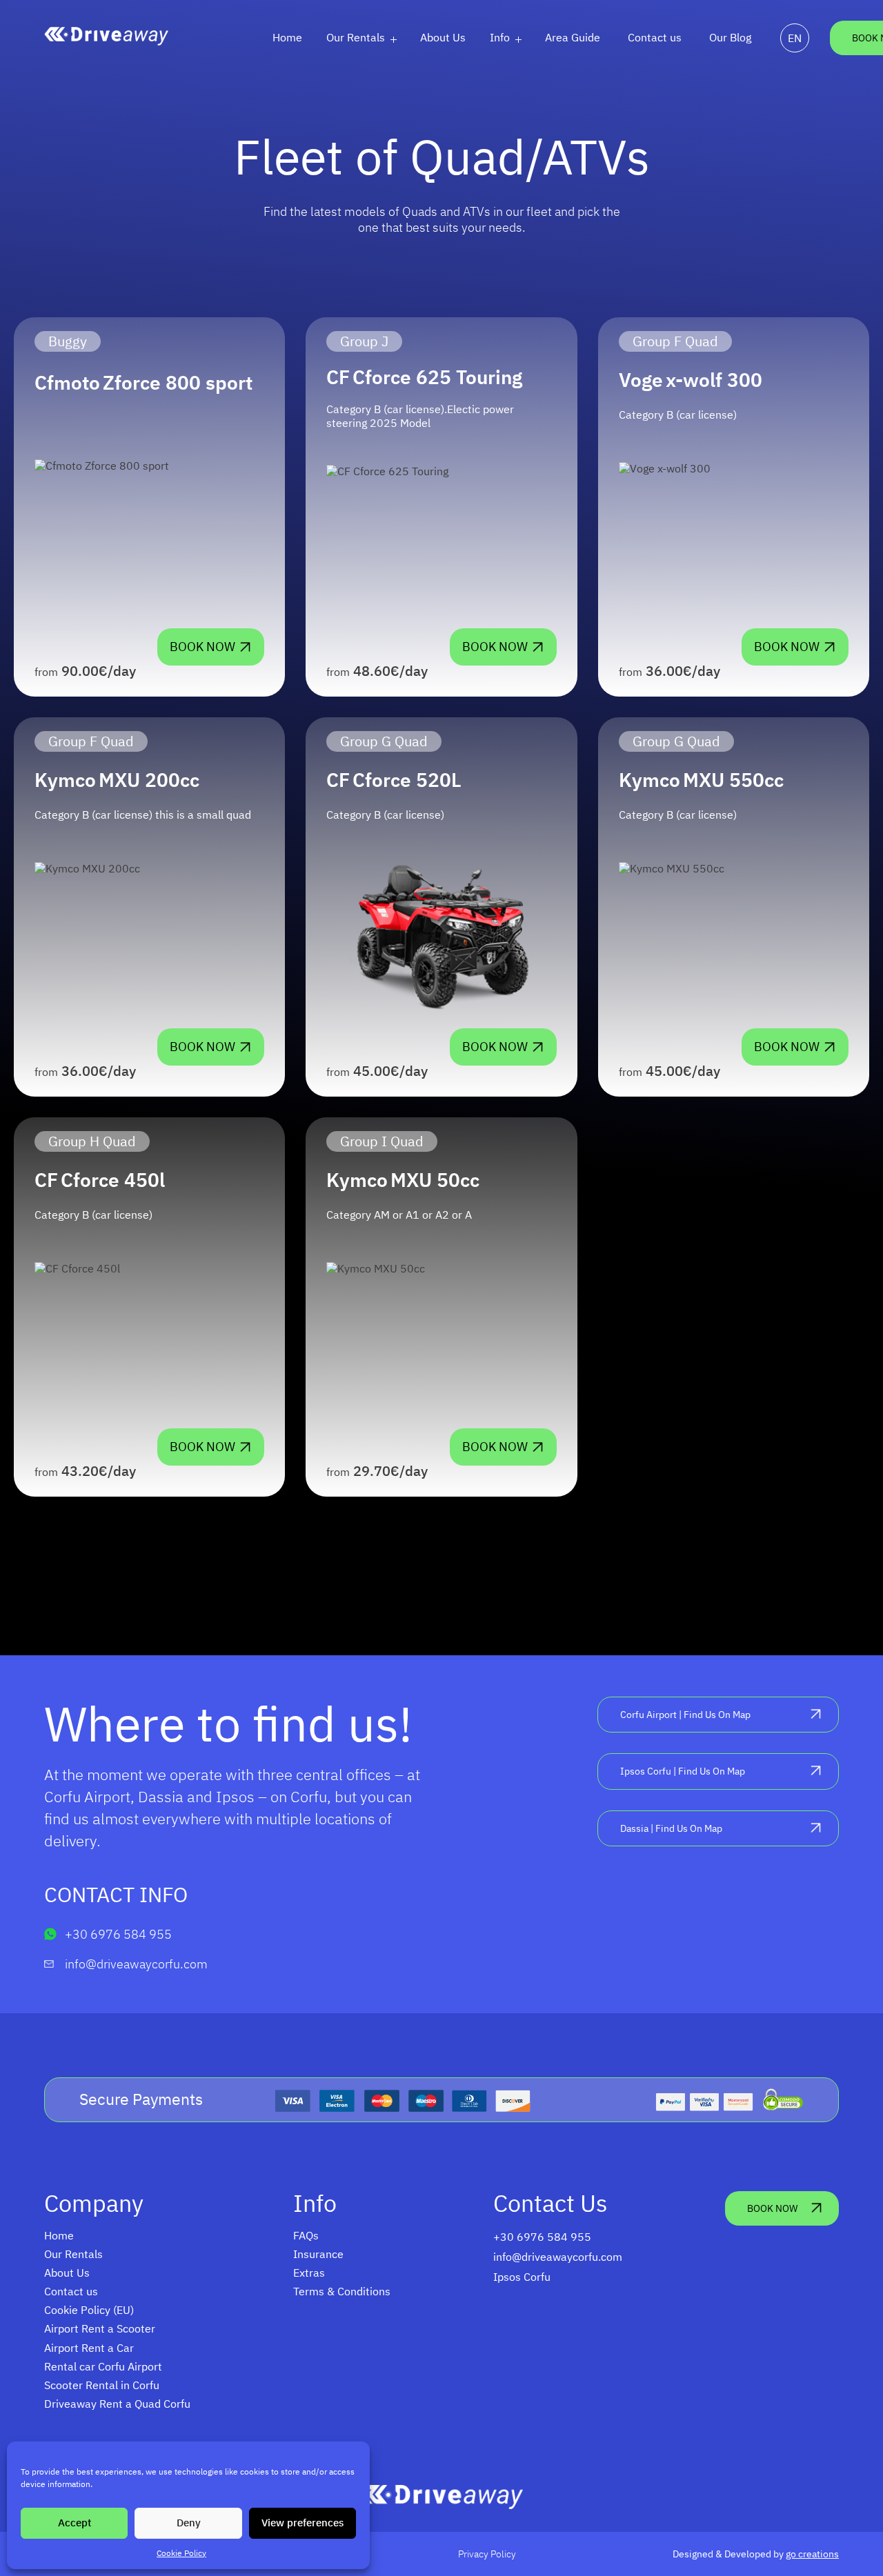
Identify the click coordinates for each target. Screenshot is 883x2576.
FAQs (306, 2235)
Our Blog (730, 37)
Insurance (318, 2254)
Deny (189, 2523)
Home (287, 37)
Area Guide (573, 37)
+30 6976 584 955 (118, 1934)
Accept (75, 2523)
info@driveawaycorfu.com (136, 1964)
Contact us (655, 37)
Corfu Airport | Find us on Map (685, 1714)
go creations (812, 2554)
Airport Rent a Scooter (100, 2328)
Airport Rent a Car (89, 2348)
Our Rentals (356, 37)
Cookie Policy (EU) (89, 2310)
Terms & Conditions (342, 2291)
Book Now (202, 647)
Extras (309, 2273)
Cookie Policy (181, 2553)
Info (500, 37)
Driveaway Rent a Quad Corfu (117, 2404)
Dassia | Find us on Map (671, 1828)
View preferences (302, 2523)
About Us (443, 37)
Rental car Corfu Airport (103, 2366)
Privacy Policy (487, 2554)
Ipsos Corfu (522, 2277)
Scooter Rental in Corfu (102, 2385)
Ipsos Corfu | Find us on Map (683, 1771)
